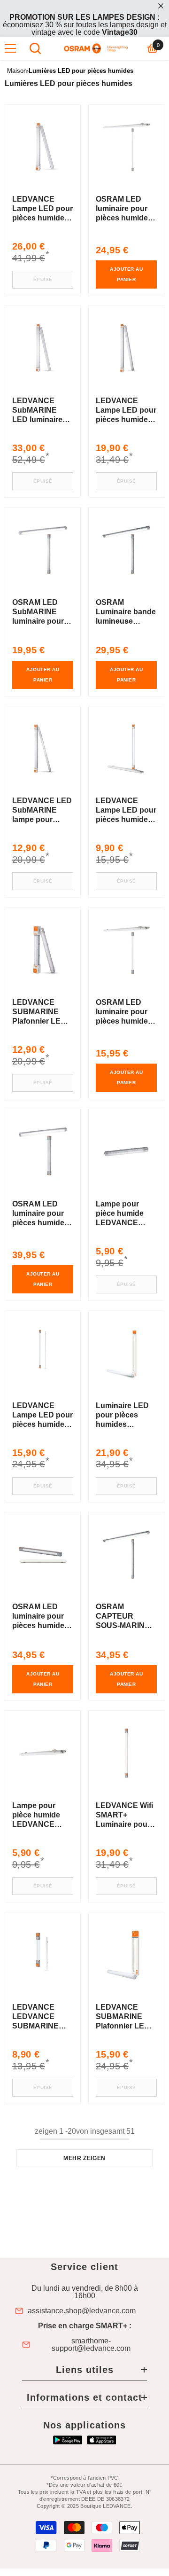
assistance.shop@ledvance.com (82, 2311)
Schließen (161, 6)
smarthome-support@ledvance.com (91, 2345)
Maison (17, 71)
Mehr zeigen (84, 2158)
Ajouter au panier (126, 274)
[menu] (10, 48)
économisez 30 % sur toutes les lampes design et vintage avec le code (85, 25)
